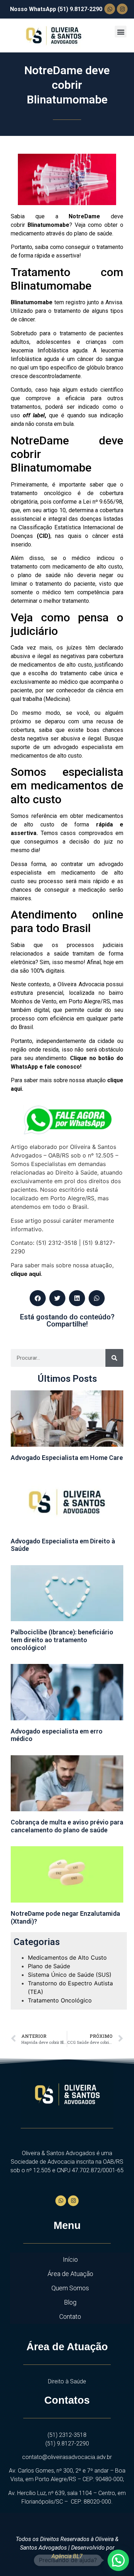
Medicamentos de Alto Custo (67, 1958)
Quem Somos (70, 2288)
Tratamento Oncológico (60, 2000)
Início (70, 2259)
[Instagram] (122, 9)
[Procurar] (114, 1358)
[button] (121, 32)
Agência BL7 (67, 2556)
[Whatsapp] (110, 9)
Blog (70, 2302)
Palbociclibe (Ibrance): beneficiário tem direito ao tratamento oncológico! (62, 1640)
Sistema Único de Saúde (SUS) (70, 1975)
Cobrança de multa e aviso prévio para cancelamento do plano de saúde (67, 1826)
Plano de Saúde (49, 1966)
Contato (70, 2317)
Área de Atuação (70, 2274)
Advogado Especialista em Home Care (67, 1458)
